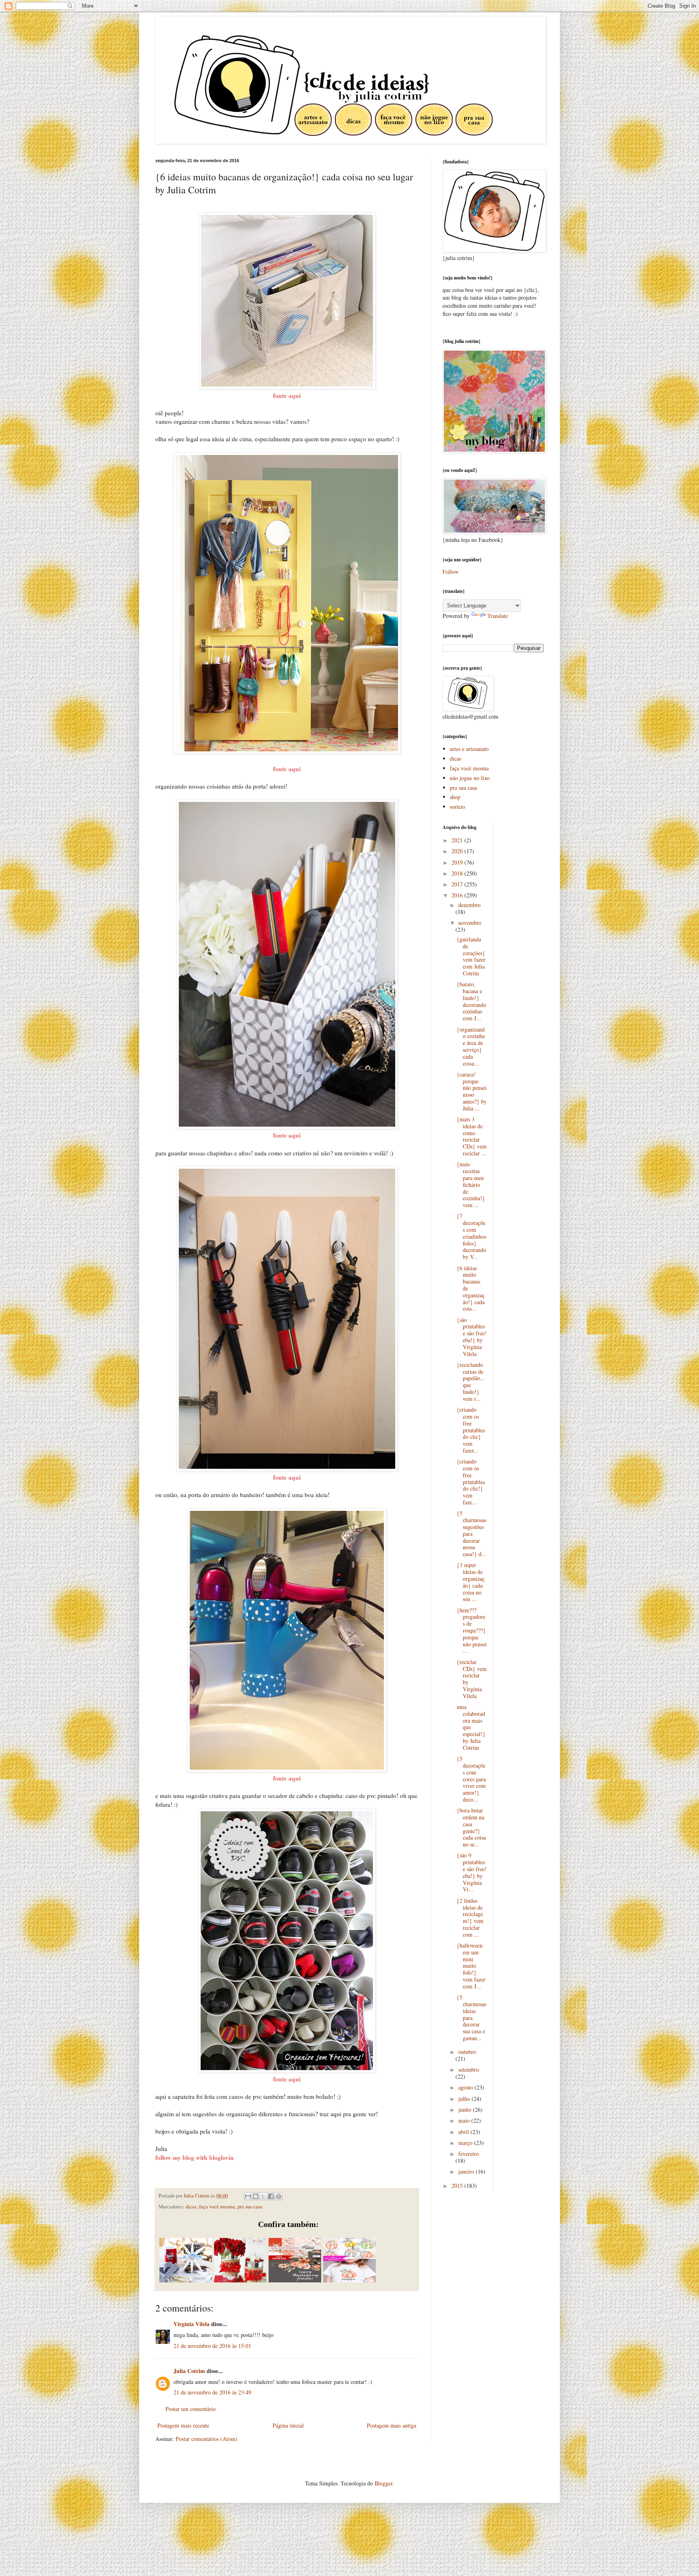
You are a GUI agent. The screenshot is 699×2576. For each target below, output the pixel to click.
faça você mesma (217, 2207)
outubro (467, 2052)
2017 (458, 884)
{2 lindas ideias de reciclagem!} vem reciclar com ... (470, 1917)
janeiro (467, 2171)
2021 (458, 840)
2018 (458, 873)
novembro (470, 923)
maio (465, 2120)
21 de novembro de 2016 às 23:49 (212, 2392)
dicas (191, 2207)
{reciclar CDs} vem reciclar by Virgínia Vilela (472, 1679)
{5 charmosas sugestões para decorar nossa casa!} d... (471, 1533)
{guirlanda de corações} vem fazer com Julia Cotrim (471, 956)
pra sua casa (250, 2207)
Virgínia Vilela (192, 2324)
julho (465, 2099)
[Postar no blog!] (256, 2196)
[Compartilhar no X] (263, 2196)
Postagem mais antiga (392, 2425)
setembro (469, 2069)
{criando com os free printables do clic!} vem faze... (471, 1482)
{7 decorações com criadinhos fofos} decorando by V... (471, 1236)
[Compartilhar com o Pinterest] (279, 2196)
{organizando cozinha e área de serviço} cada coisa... (471, 1046)
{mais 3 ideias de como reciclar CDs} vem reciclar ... (472, 1136)
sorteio (458, 807)
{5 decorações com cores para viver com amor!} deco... (471, 1779)
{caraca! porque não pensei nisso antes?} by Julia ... (472, 1091)
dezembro (469, 905)
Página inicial (288, 2425)
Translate (498, 616)
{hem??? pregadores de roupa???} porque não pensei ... (472, 1631)
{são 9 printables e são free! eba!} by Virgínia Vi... (472, 1872)
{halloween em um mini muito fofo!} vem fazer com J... (471, 1966)
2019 (458, 862)
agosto (466, 2087)
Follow (451, 572)
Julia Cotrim (189, 2371)
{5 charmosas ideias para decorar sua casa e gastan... (471, 2018)
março (466, 2143)
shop (455, 797)
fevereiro (469, 2154)
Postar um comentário (191, 2409)
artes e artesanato (469, 749)
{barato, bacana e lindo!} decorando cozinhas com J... (471, 1001)
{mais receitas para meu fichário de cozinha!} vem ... (471, 1184)
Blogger (383, 2483)
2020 (458, 851)
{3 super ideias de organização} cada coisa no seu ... (471, 1582)
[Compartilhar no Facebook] (271, 2196)
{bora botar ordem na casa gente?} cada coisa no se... (471, 1827)
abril (464, 2132)
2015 (458, 2186)
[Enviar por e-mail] (248, 2196)
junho (466, 2110)
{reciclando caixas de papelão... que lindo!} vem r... (471, 1382)
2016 (458, 895)
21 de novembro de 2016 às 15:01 (212, 2346)
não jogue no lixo (470, 778)
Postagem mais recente (183, 2425)
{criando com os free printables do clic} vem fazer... (471, 1430)
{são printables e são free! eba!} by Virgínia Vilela (472, 1337)
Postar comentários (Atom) (207, 2439)
